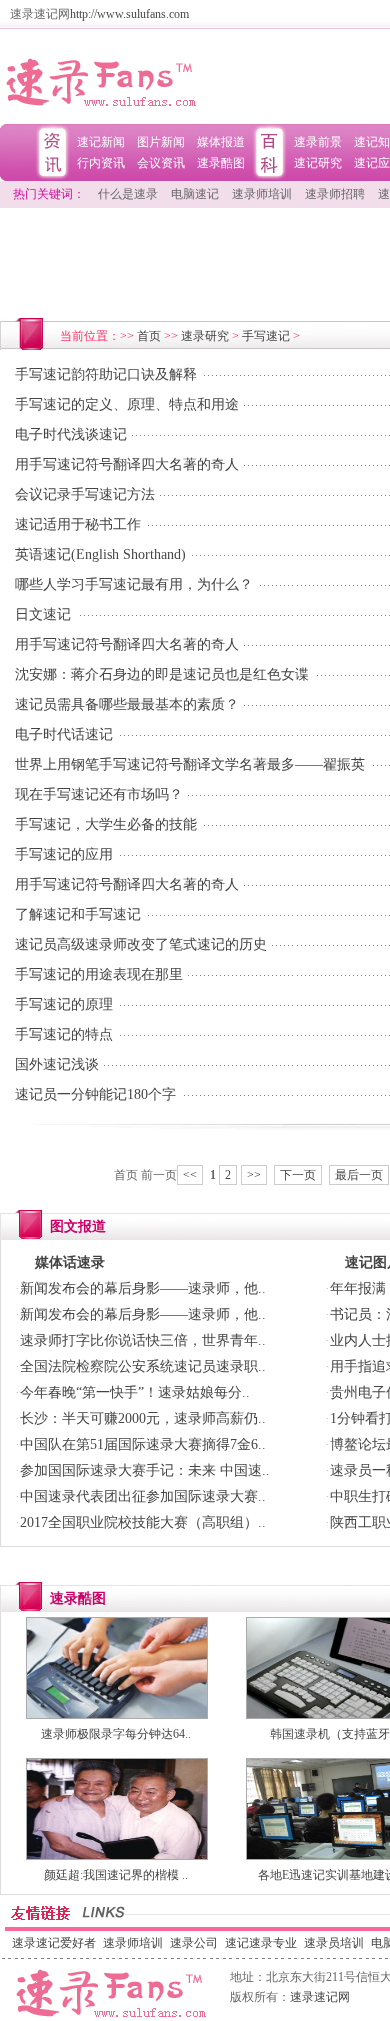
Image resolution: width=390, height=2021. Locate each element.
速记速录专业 (261, 1943)
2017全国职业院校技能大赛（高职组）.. (143, 1522)
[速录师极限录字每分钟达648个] (117, 1715)
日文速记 (43, 614)
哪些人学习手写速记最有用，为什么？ (134, 584)
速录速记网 (320, 1997)
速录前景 (318, 142)
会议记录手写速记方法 (85, 494)
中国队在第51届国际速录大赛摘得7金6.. (143, 1444)
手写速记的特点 (64, 1034)
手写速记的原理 (64, 1004)
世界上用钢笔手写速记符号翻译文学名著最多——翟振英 (190, 764)
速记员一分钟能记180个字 (95, 1094)
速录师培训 (262, 194)
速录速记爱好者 (54, 1943)
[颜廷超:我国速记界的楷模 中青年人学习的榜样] (117, 1856)
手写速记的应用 (64, 854)
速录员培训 (334, 1943)
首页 (149, 336)
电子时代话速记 (64, 734)
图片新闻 (161, 142)
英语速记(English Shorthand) (100, 554)
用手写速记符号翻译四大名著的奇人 (127, 464)
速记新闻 (101, 142)
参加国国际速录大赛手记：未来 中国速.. (145, 1470)
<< (190, 1175)
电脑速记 (195, 194)
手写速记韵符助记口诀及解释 (106, 374)
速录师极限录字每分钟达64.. (116, 1734)
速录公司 (194, 1943)
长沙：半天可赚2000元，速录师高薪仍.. (143, 1418)
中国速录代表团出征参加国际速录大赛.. (143, 1496)
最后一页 (359, 1175)
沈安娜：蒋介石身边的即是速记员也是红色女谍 (162, 674)
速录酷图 (221, 163)
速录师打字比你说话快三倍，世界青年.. (143, 1340)
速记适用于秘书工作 (78, 524)
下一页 (298, 1175)
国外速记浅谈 (57, 1064)
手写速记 (266, 336)
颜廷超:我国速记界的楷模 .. (116, 1875)
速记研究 (318, 163)
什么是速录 (128, 194)
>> (254, 1175)
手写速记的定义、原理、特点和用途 (127, 404)
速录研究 (205, 336)
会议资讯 (161, 163)
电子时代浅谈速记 (71, 434)
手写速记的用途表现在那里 (99, 974)
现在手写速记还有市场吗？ (99, 794)
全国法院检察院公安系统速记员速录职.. (143, 1366)
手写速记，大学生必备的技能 (106, 824)
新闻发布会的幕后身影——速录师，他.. (143, 1288)
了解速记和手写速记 (78, 914)
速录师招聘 (335, 194)
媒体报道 (221, 142)
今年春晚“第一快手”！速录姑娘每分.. (135, 1392)
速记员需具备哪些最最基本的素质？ (127, 704)
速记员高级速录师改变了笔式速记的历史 (141, 944)
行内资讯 (101, 163)
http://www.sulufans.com (129, 14)
